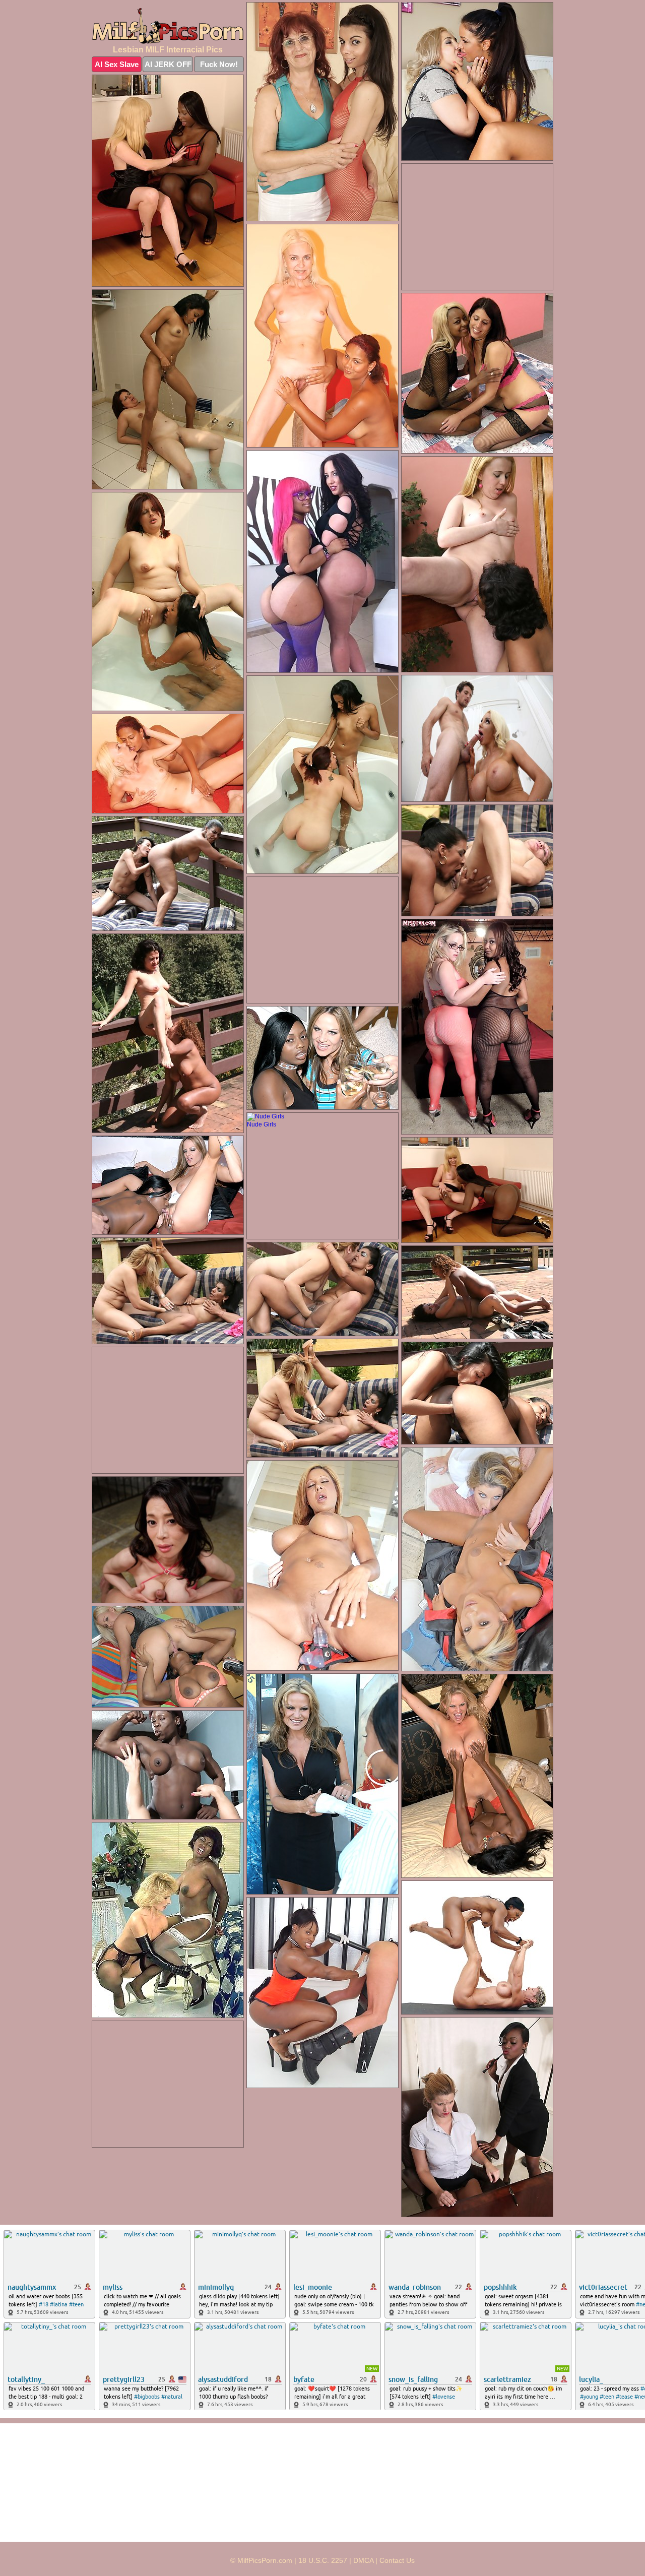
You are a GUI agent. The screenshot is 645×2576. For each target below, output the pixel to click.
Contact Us (397, 2560)
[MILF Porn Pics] (168, 26)
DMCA (363, 2560)
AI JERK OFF (168, 64)
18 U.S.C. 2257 (323, 2560)
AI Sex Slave (117, 64)
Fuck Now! (219, 64)
